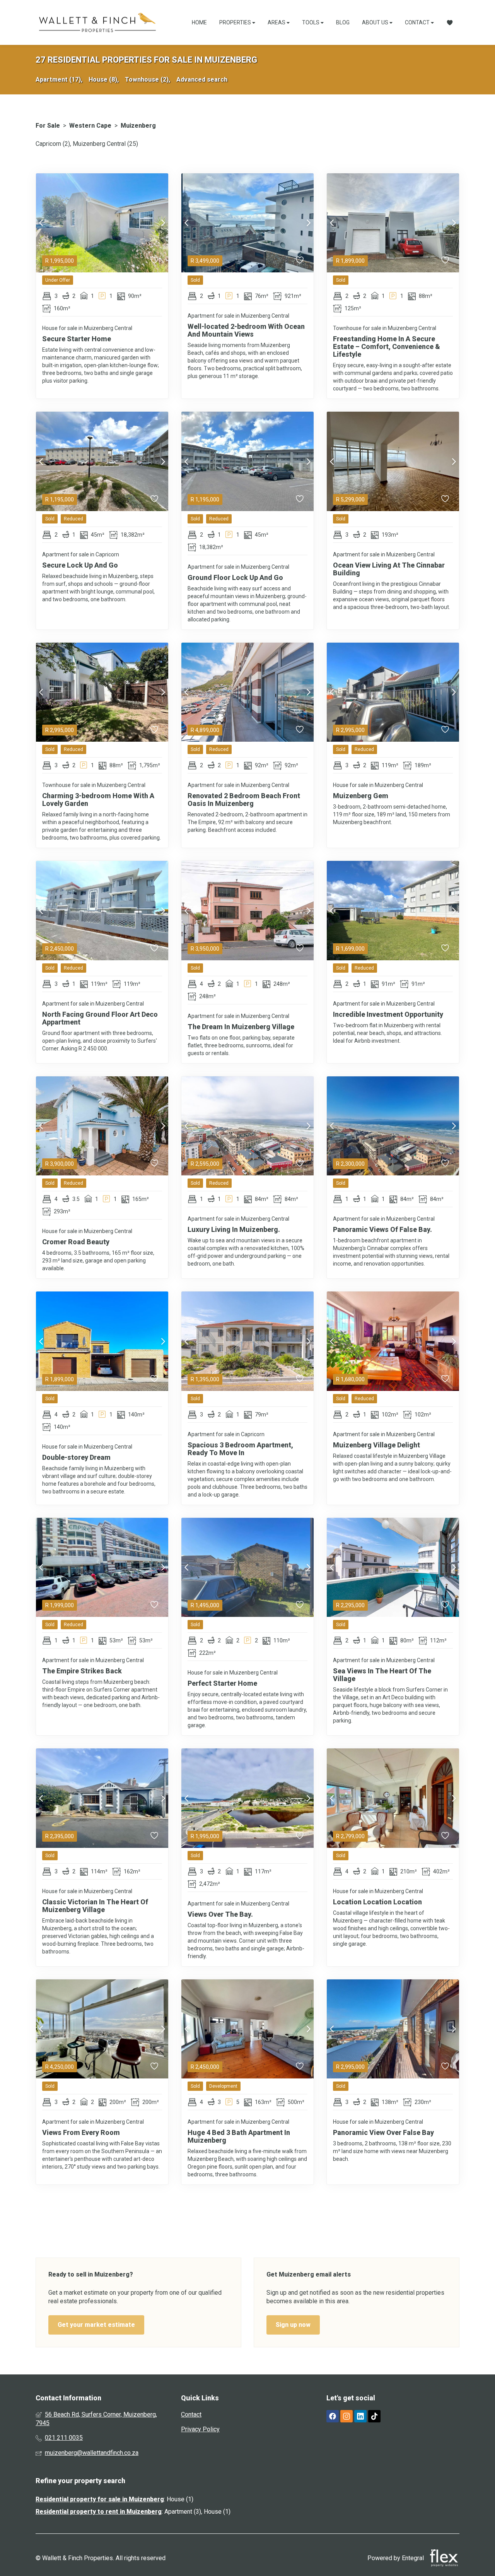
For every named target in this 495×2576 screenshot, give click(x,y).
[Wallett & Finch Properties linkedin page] (360, 2417)
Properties (236, 22)
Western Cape (90, 126)
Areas (277, 22)
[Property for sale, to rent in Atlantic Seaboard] (97, 22)
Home (199, 22)
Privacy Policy (200, 2429)
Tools (311, 22)
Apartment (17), (59, 80)
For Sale (48, 126)
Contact (418, 22)
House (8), (104, 80)
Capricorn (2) (53, 144)
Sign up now (293, 2325)
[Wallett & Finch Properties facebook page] (333, 2417)
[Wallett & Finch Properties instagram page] (346, 2417)
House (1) (180, 2499)
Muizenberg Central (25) (105, 144)
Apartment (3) (183, 2512)
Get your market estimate (96, 2325)
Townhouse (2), (148, 80)
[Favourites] (450, 23)
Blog (343, 22)
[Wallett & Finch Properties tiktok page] (374, 2417)
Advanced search (202, 80)
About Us (376, 22)
